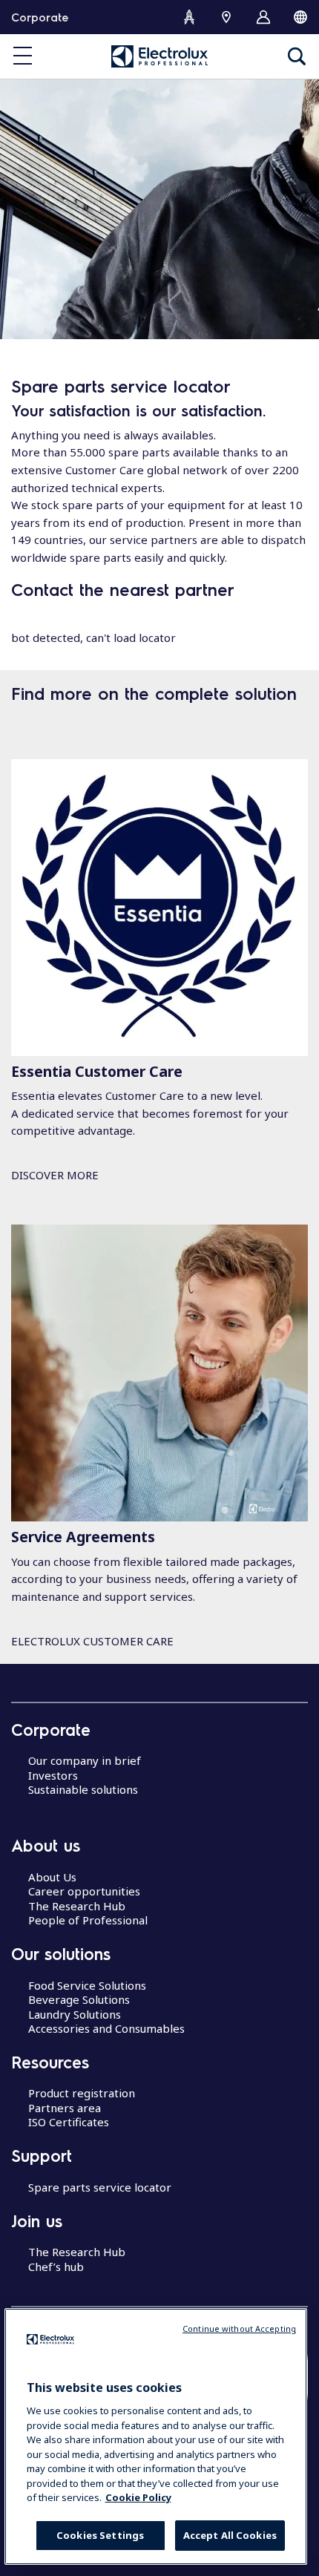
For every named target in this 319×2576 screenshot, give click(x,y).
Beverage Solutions (79, 1999)
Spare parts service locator (100, 2187)
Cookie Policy (138, 2497)
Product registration (82, 2093)
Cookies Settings (100, 2535)
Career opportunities (84, 1891)
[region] (156, 2436)
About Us (52, 1877)
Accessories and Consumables (106, 2028)
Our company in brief (85, 1760)
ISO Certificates (69, 2122)
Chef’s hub (56, 2267)
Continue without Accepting (239, 2328)
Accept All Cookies (230, 2535)
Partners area (65, 2108)
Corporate (40, 17)
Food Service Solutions (87, 1985)
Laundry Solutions (75, 2014)
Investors (53, 1775)
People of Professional (88, 1920)
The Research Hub (77, 1906)
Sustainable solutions (83, 1789)
